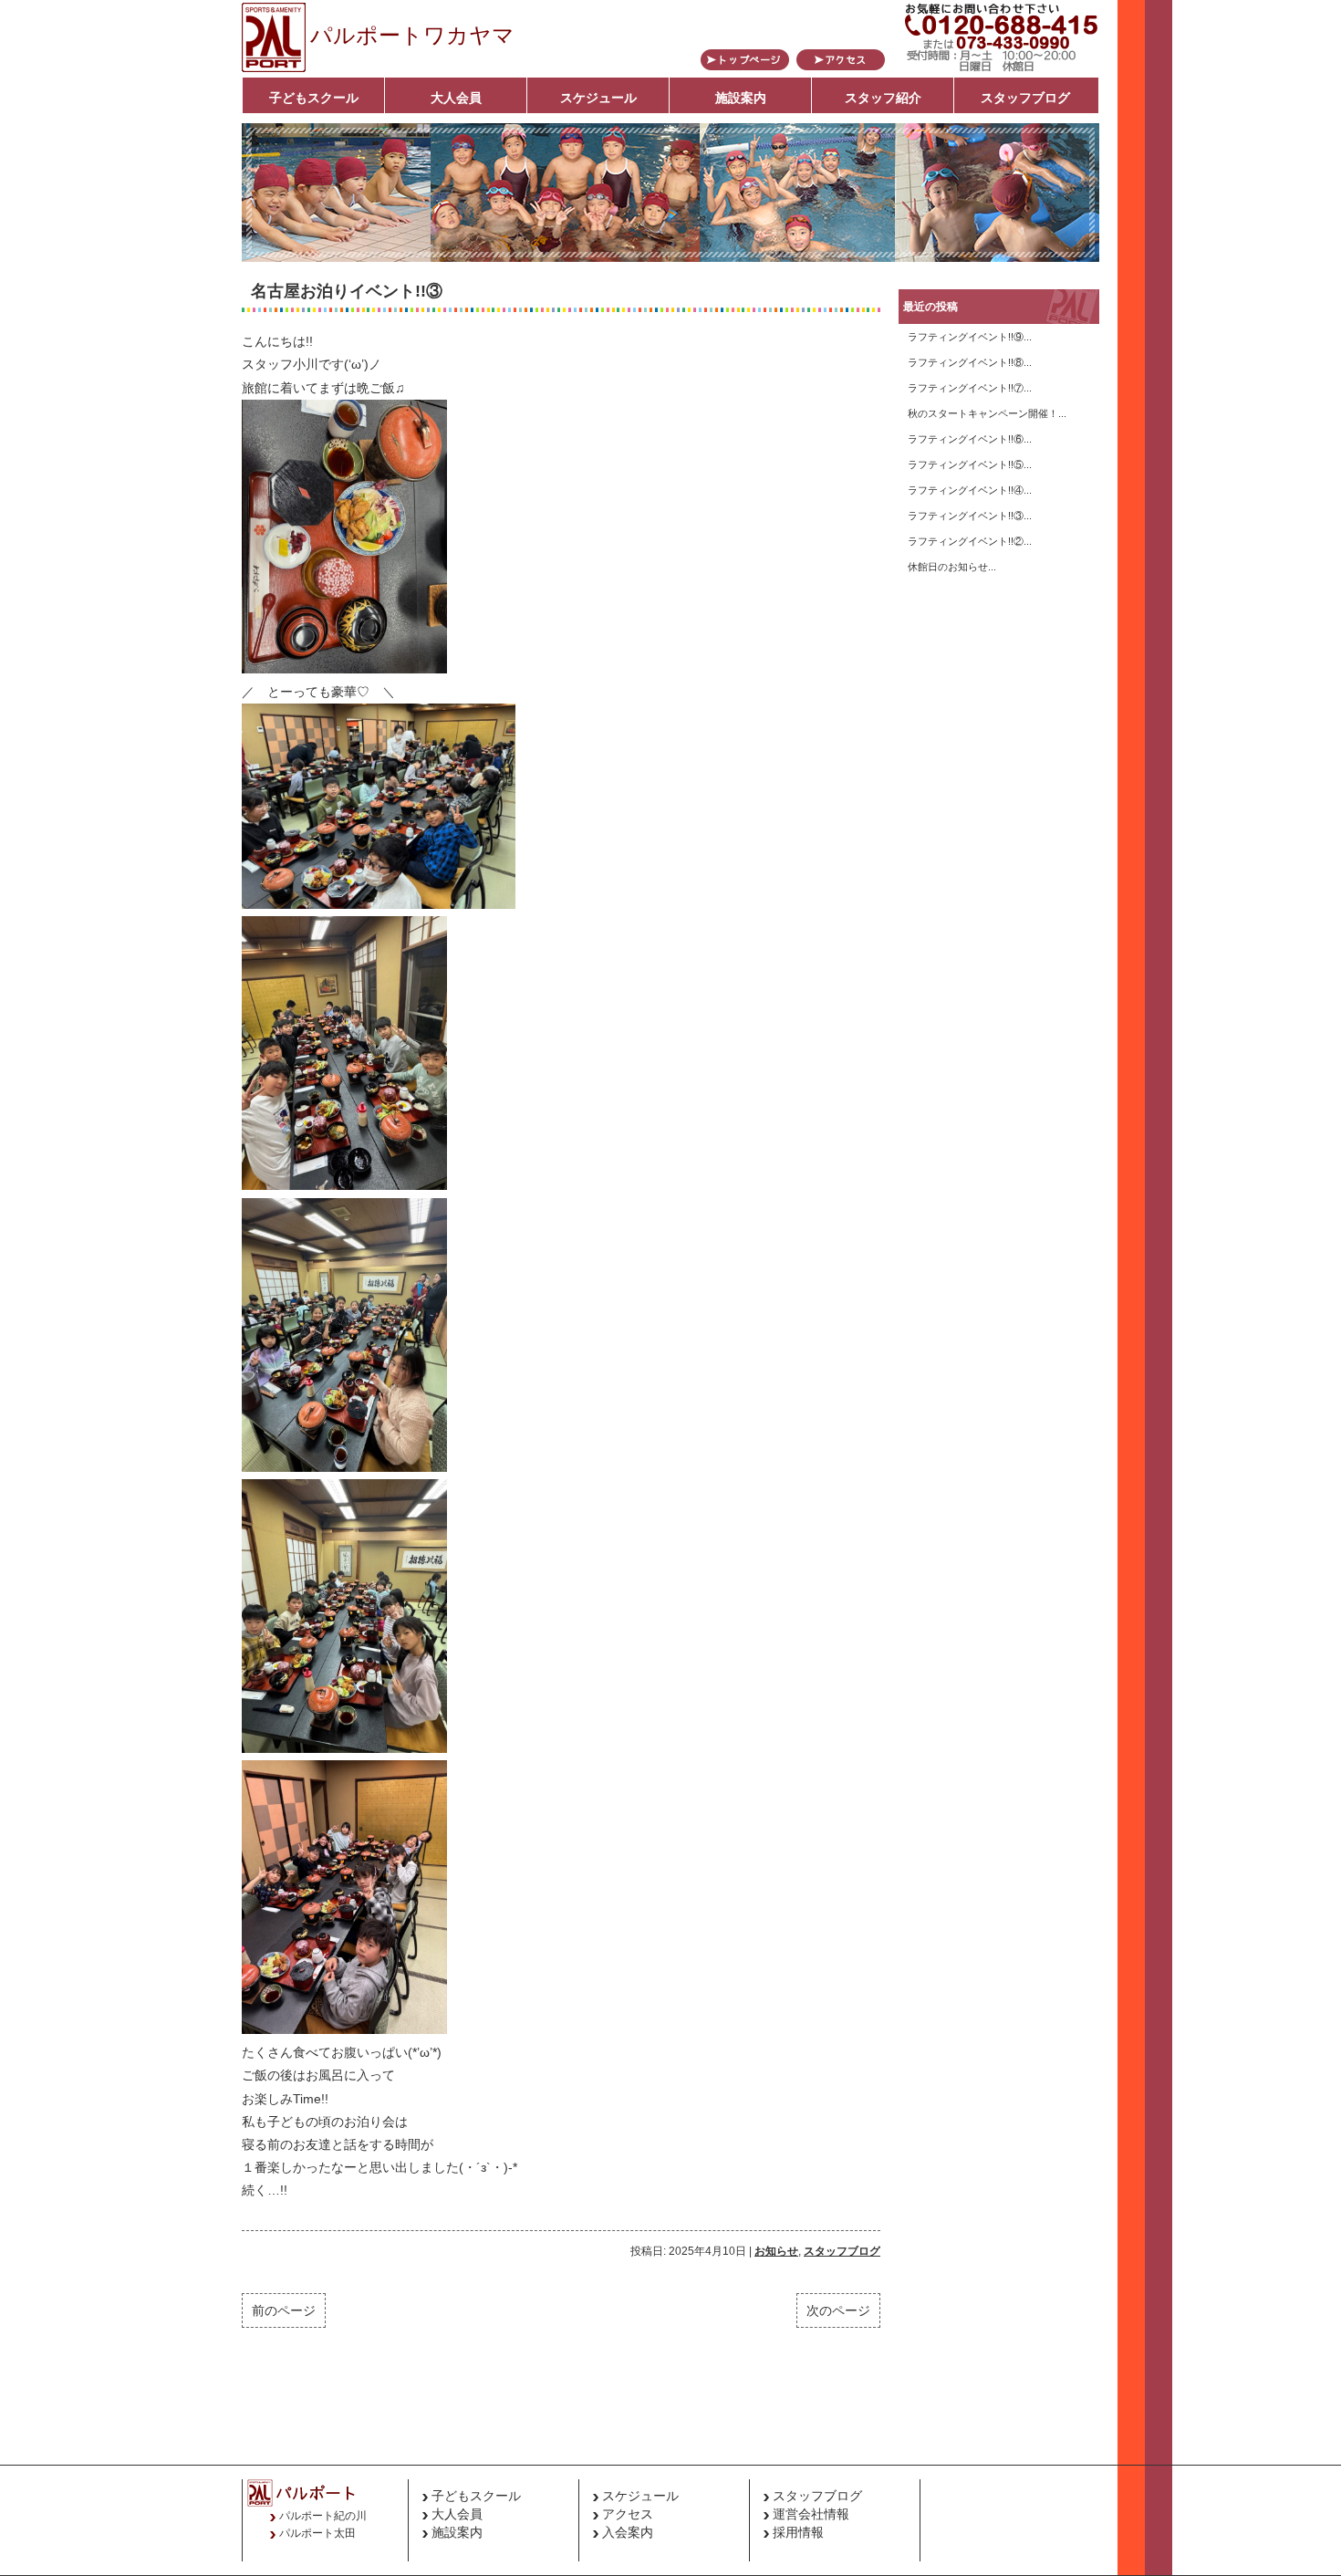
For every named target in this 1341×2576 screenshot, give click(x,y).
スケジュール (598, 98)
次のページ (838, 2310)
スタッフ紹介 (883, 98)
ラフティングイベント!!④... (970, 490)
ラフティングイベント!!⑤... (970, 464)
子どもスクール (314, 98)
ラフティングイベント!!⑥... (970, 439)
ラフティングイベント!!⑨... (970, 337)
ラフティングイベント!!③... (970, 516)
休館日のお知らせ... (952, 567)
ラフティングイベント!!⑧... (970, 362)
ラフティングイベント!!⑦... (970, 388)
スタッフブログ (1025, 98)
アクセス (628, 2514)
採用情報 (798, 2532)
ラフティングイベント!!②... (970, 541)
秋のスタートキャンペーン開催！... (987, 413)
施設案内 (741, 98)
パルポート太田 (317, 2533)
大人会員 (456, 98)
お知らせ (776, 2251)
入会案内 (628, 2532)
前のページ (284, 2310)
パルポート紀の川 (323, 2516)
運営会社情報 (811, 2514)
